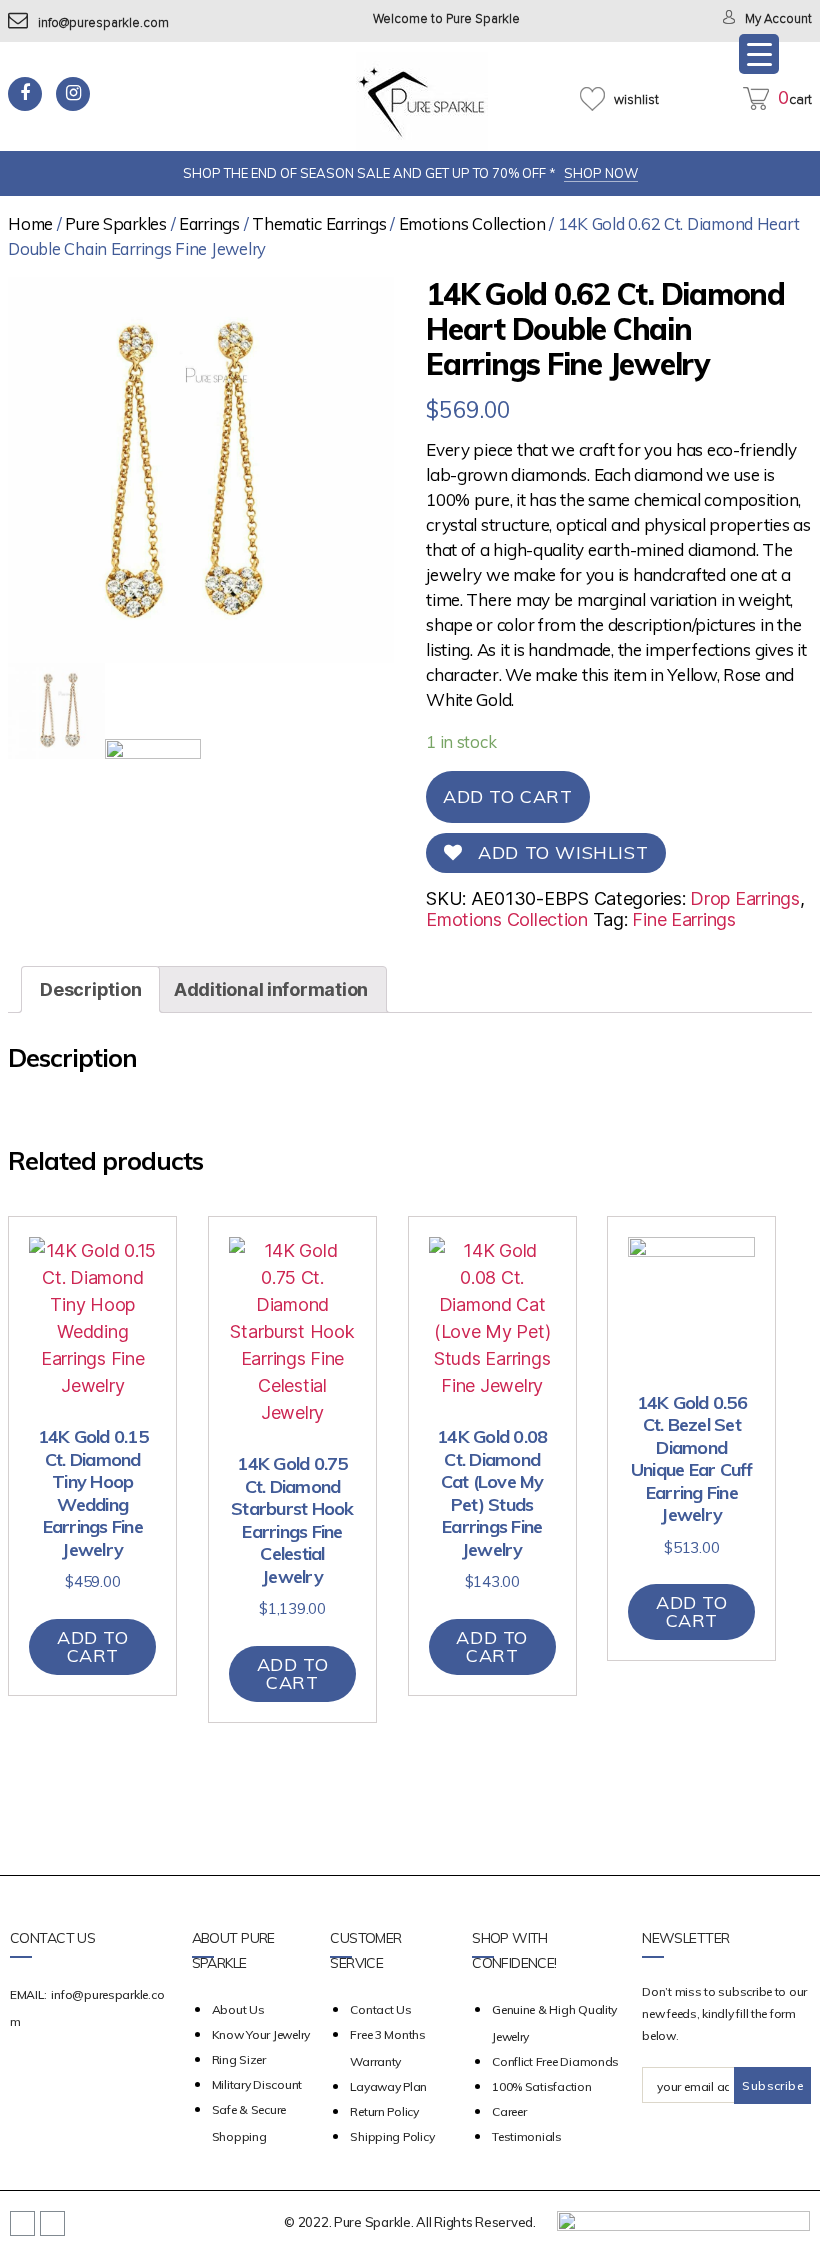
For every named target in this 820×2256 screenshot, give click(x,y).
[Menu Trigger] (759, 54)
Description (90, 989)
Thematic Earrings (319, 223)
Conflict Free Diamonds (555, 2061)
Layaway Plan (388, 2086)
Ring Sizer (239, 2059)
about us (238, 2009)
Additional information (271, 989)
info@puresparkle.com (103, 23)
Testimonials (527, 2136)
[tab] (90, 989)
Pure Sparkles (116, 223)
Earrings (209, 223)
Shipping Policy (392, 2136)
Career (509, 2111)
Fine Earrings (684, 919)
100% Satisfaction (541, 2086)
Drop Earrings (745, 898)
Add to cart (508, 796)
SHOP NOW (601, 173)
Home (30, 223)
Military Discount (257, 2084)
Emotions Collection (472, 223)
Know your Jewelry (261, 2034)
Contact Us (380, 2009)
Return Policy (384, 2111)
